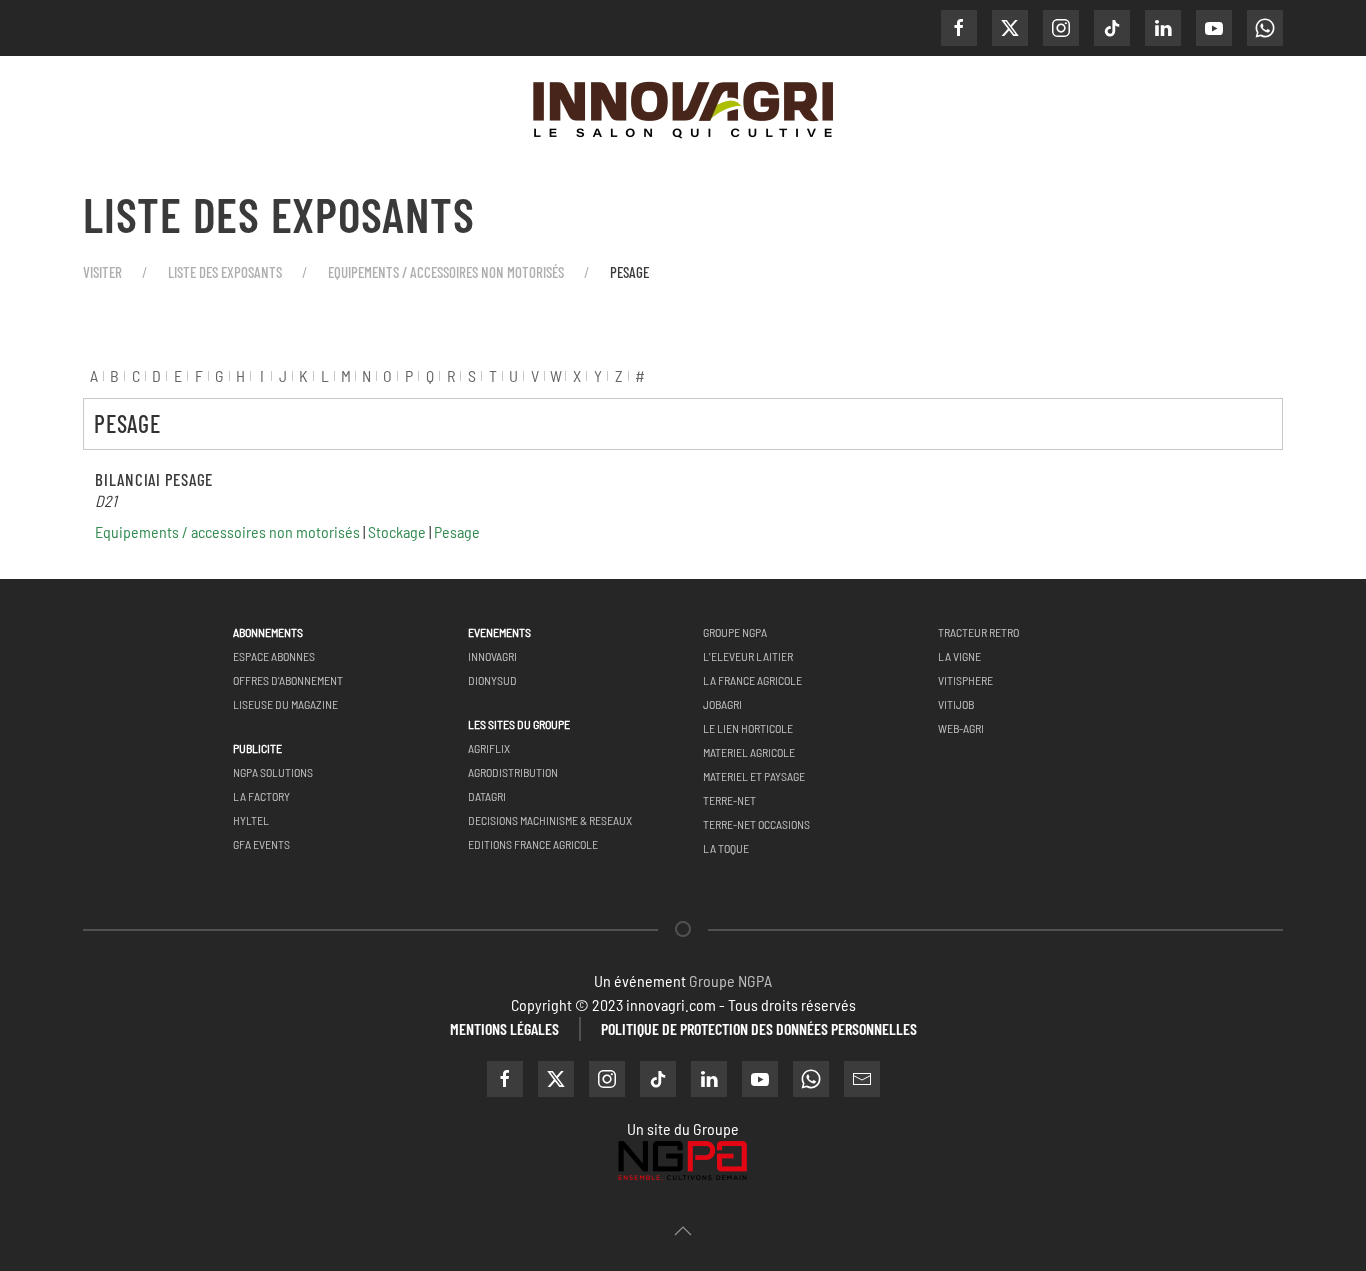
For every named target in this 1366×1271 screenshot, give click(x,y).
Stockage (397, 531)
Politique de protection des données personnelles (759, 1028)
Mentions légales (504, 1028)
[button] (683, 1231)
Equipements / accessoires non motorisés (227, 531)
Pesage (457, 531)
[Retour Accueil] (683, 112)
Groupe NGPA (730, 980)
